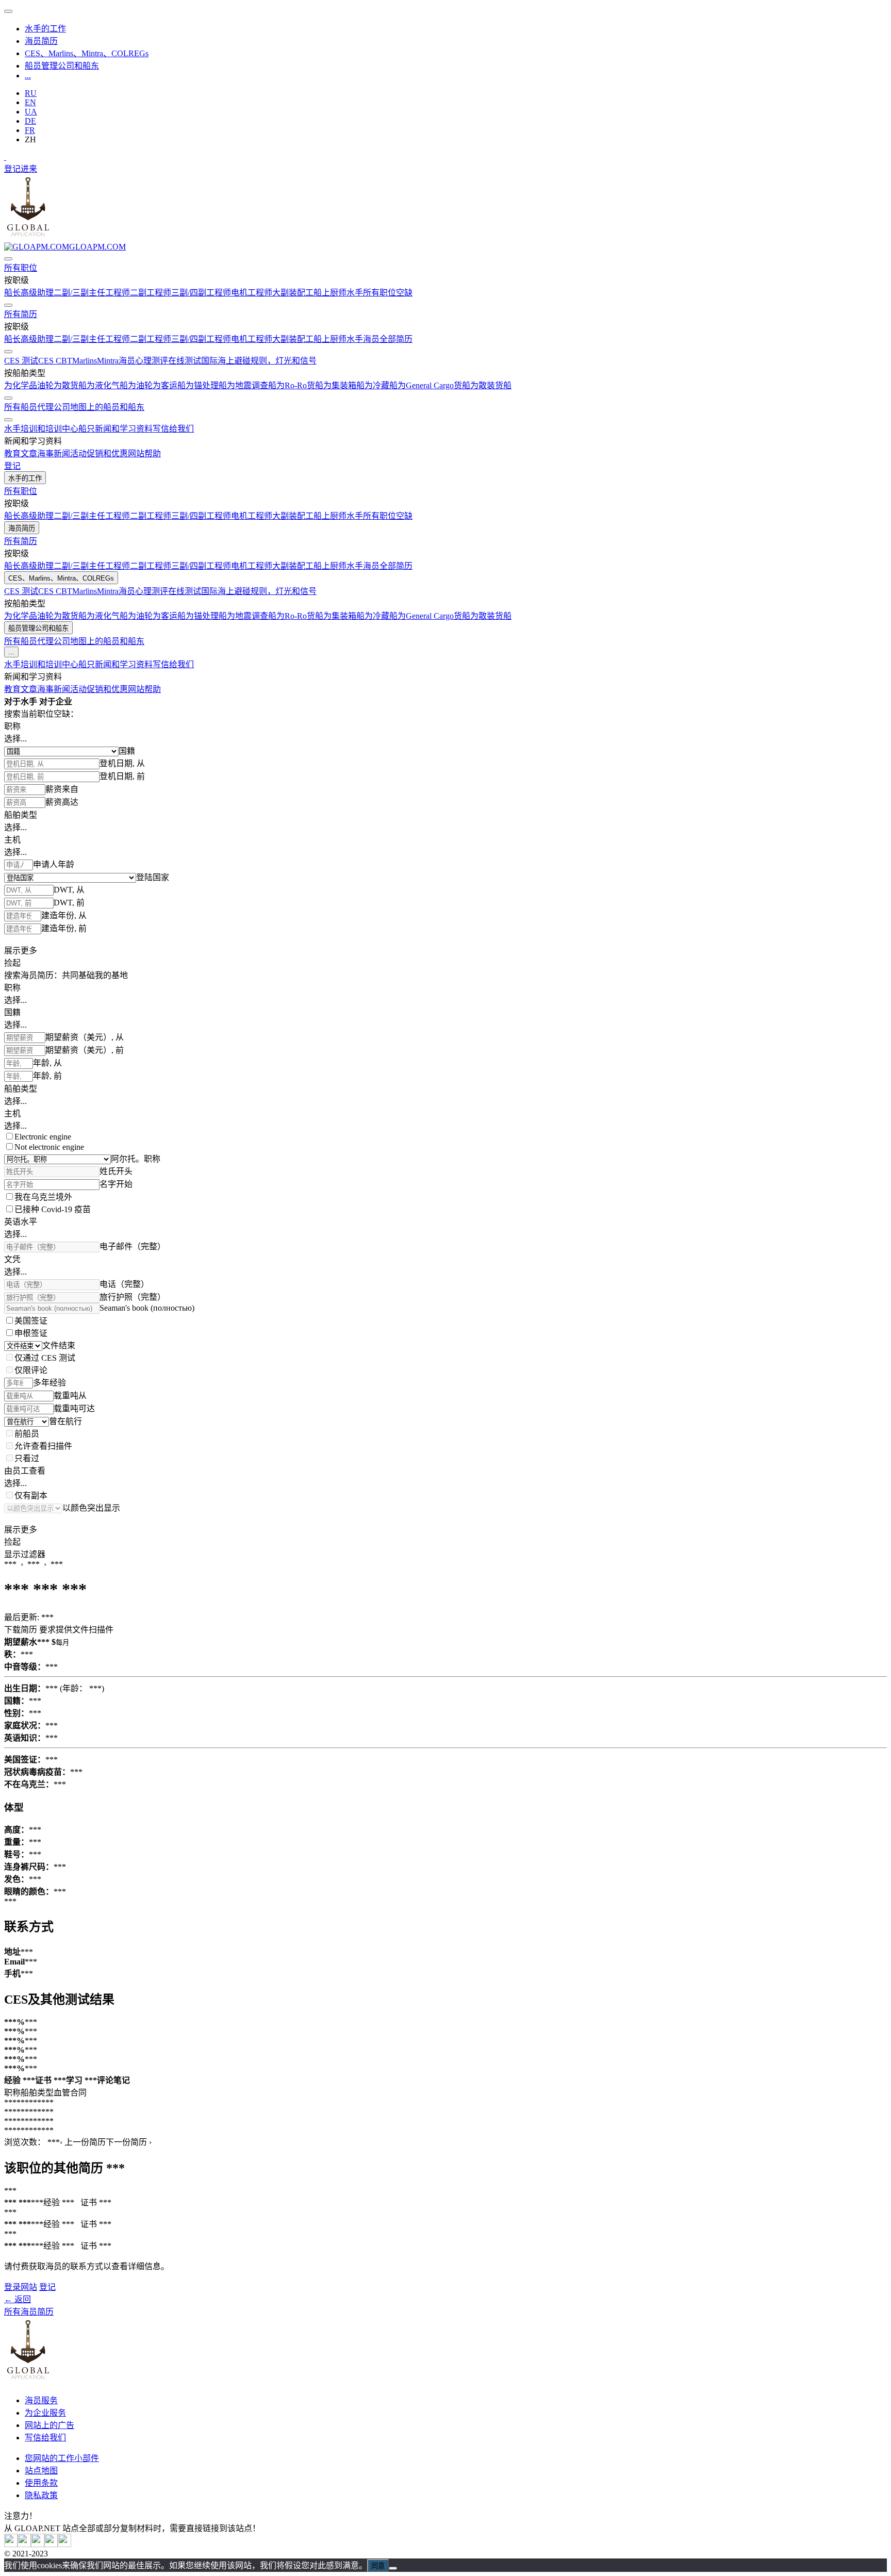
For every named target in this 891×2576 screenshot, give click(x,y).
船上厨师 (330, 293)
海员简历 (41, 41)
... (28, 76)
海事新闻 (54, 453)
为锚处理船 (206, 385)
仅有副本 (31, 1496)
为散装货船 (491, 385)
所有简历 (21, 314)
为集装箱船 (344, 385)
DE (30, 121)
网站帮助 (144, 453)
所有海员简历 (29, 2312)
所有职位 (21, 268)
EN (30, 102)
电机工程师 (252, 293)
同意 (378, 2566)
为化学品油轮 (29, 385)
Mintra (108, 361)
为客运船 (169, 385)
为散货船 (70, 385)
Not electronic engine (49, 1147)
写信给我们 (173, 429)
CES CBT (55, 361)
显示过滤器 (25, 1554)
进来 (29, 169)
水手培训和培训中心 (41, 429)
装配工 (301, 293)
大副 (280, 293)
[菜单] (8, 11)
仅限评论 (31, 1370)
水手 (355, 293)
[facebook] (64, 2544)
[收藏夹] (5, 157)
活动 (78, 453)
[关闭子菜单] (8, 259)
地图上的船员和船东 (107, 407)
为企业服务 (45, 2413)
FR (30, 130)
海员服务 (41, 2400)
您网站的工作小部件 (62, 2458)
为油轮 (140, 385)
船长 (12, 293)
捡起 (12, 963)
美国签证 (31, 1321)
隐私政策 (41, 2495)
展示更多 (21, 951)
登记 (12, 169)
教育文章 (21, 453)
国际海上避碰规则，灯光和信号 (259, 361)
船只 (87, 429)
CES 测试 (21, 361)
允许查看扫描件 (43, 1446)
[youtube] (24, 2544)
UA (31, 112)
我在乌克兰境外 (43, 1197)
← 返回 (18, 2299)
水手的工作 (45, 29)
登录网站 (21, 2287)
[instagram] (38, 2544)
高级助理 (37, 293)
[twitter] (11, 2544)
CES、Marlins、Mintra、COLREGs (87, 53)
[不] (393, 2568)
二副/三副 (71, 293)
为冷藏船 (381, 385)
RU (31, 93)
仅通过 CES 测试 (45, 1358)
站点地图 (41, 2471)
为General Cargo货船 (434, 385)
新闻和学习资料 (124, 429)
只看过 (27, 1458)
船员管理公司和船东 (62, 66)
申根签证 (31, 1333)
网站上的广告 (49, 2425)
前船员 (27, 1434)
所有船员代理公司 (37, 407)
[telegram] (51, 2544)
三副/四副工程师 (201, 293)
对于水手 (21, 701)
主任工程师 (109, 293)
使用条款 (41, 2483)
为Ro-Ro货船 (300, 385)
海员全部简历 (388, 339)
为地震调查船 (252, 385)
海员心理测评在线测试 (160, 361)
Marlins (85, 361)
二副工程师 (151, 293)
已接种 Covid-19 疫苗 (53, 1209)
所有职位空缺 (388, 293)
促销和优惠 (107, 453)
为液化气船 (107, 385)
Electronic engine (43, 1137)
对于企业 (56, 701)
